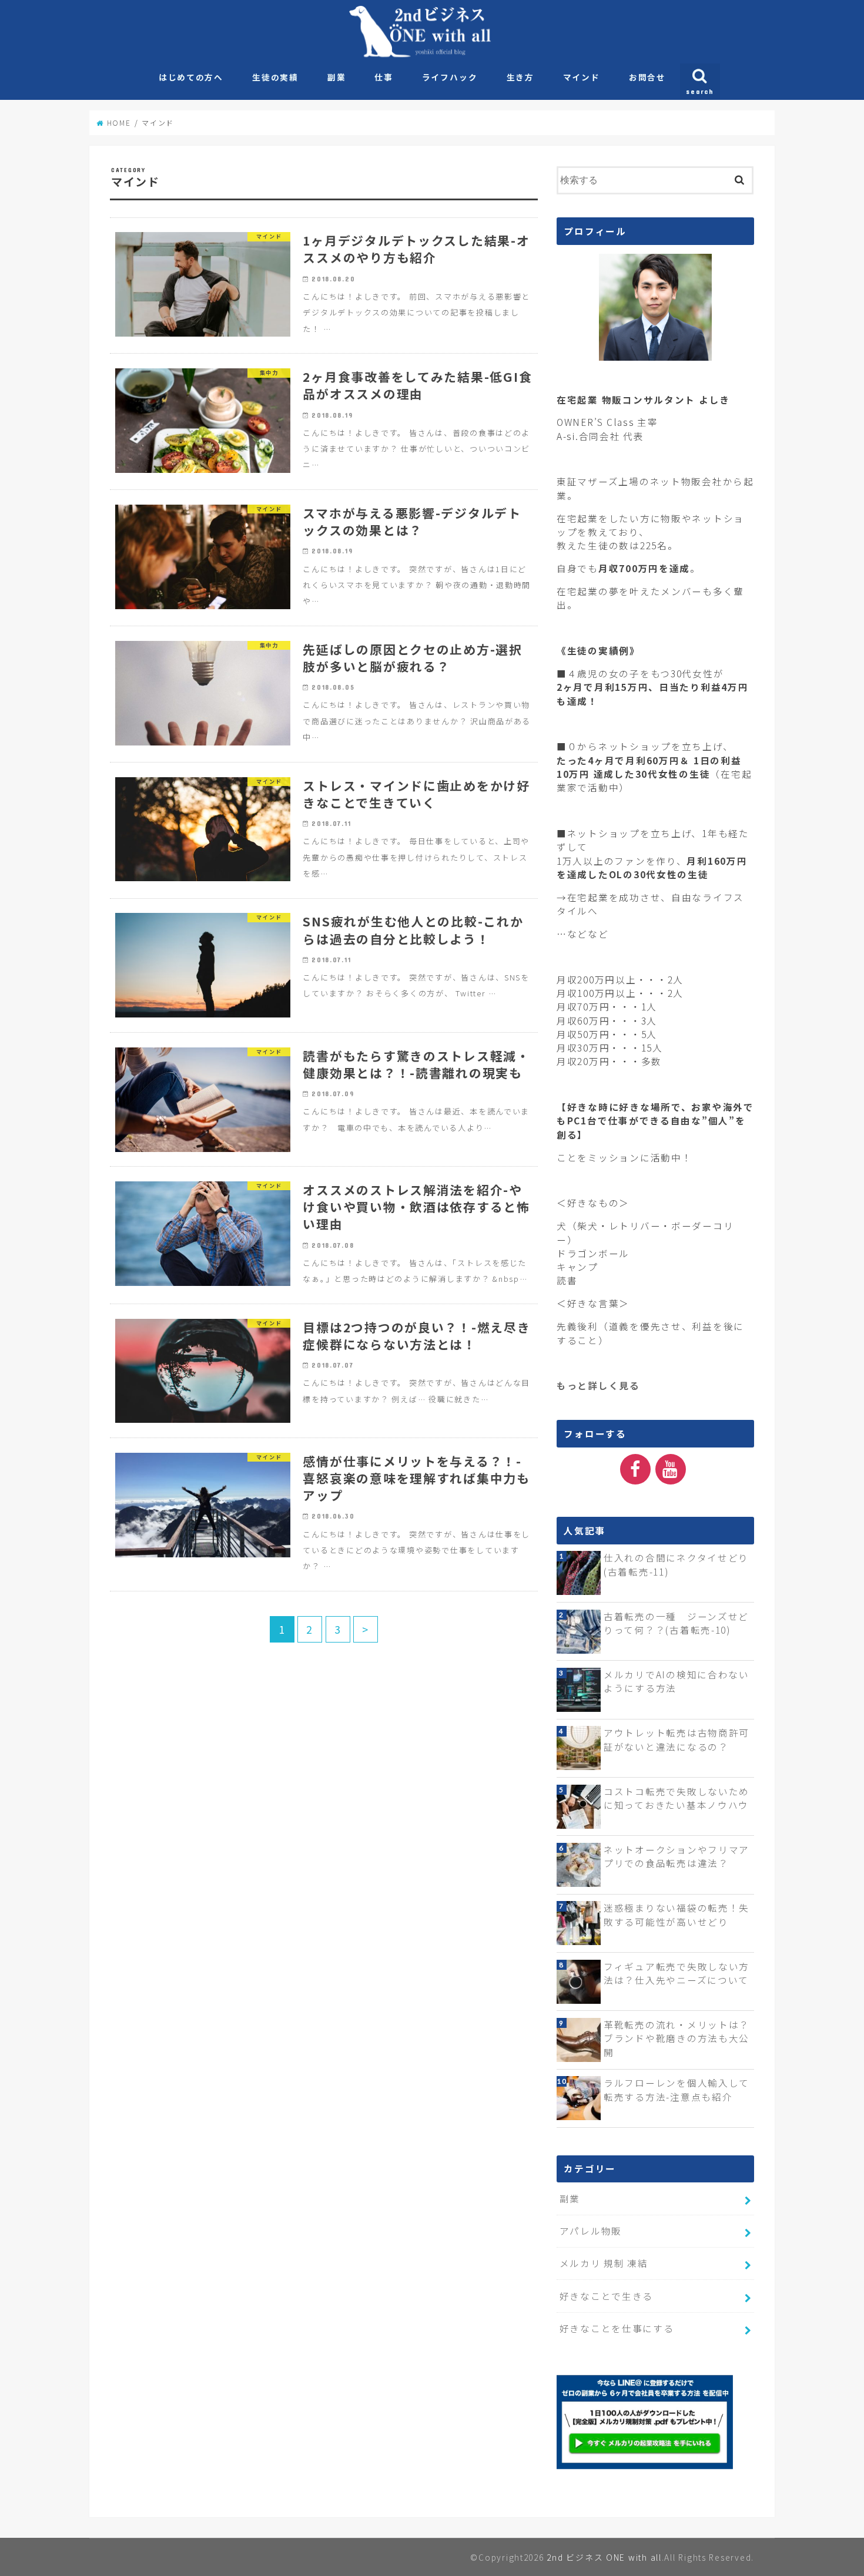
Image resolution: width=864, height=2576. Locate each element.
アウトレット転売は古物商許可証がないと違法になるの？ (677, 1739)
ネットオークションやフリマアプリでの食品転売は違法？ (677, 1856)
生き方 (520, 77)
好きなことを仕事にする (617, 2328)
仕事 (384, 77)
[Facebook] (635, 1469)
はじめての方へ (191, 77)
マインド (582, 77)
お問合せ (647, 77)
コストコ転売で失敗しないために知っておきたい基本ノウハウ (677, 1798)
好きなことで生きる (607, 2296)
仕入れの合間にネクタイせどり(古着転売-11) (676, 1564)
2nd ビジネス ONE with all (604, 2557)
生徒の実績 (275, 77)
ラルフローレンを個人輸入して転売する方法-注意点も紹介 (677, 2089)
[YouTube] (671, 1469)
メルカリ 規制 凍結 (604, 2263)
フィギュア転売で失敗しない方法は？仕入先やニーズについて (677, 1973)
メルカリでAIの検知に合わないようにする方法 (677, 1681)
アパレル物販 (591, 2231)
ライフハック (450, 77)
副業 (336, 77)
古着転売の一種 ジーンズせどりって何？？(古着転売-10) (676, 1623)
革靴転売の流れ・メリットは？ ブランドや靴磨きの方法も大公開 (677, 2038)
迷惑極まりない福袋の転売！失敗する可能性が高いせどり (677, 1914)
